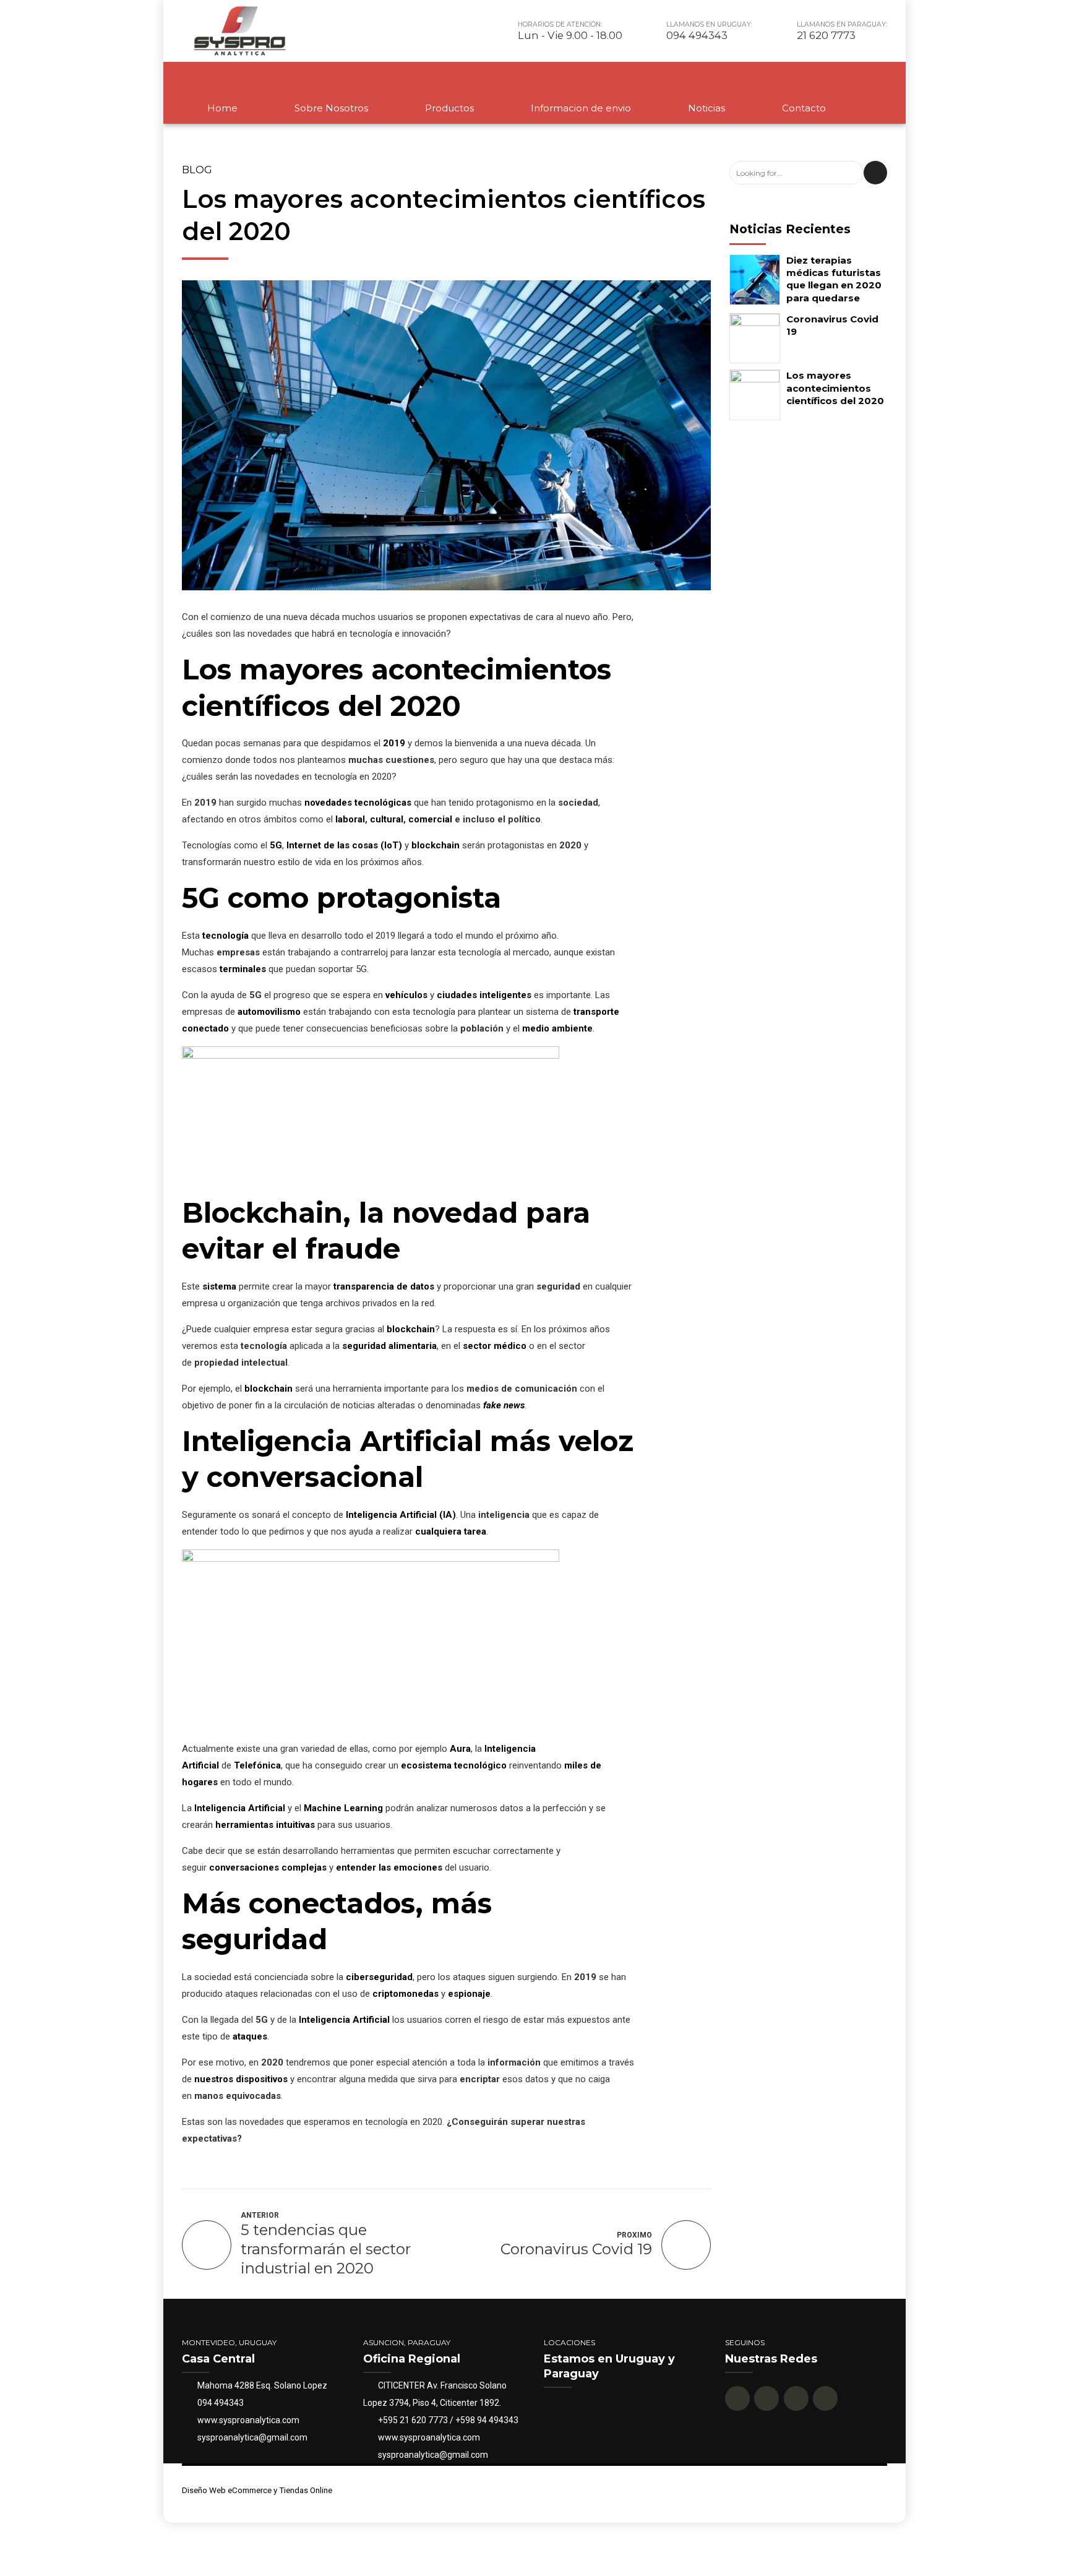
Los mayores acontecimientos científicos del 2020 (835, 388)
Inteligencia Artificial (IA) (401, 1515)
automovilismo (269, 1012)
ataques (250, 2036)
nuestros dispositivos (241, 2079)
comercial (430, 819)
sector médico (495, 1346)
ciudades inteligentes (484, 995)
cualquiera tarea (451, 1531)
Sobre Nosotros (331, 108)
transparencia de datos (384, 1286)
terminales (243, 969)
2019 (394, 743)
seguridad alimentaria (389, 1346)
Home (222, 108)
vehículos (406, 995)
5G (276, 845)
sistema (219, 1286)
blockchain (436, 845)
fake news (504, 1405)
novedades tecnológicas (358, 803)
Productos (449, 108)
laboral (350, 819)
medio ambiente (557, 1028)
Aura (460, 1749)
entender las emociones (389, 1867)
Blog (197, 170)
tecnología (225, 936)
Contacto (804, 108)
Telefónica (257, 1765)
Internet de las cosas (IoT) (344, 845)
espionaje (469, 1994)
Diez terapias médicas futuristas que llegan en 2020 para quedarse (834, 279)
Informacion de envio (581, 108)
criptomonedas (406, 1994)
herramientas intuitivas (265, 1825)
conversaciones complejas (268, 1867)
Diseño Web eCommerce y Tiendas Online (257, 2490)
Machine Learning (343, 1808)
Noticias (706, 108)
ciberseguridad (379, 1977)
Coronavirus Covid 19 (832, 325)
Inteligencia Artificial (240, 1808)
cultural (387, 819)
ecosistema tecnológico (454, 1765)
